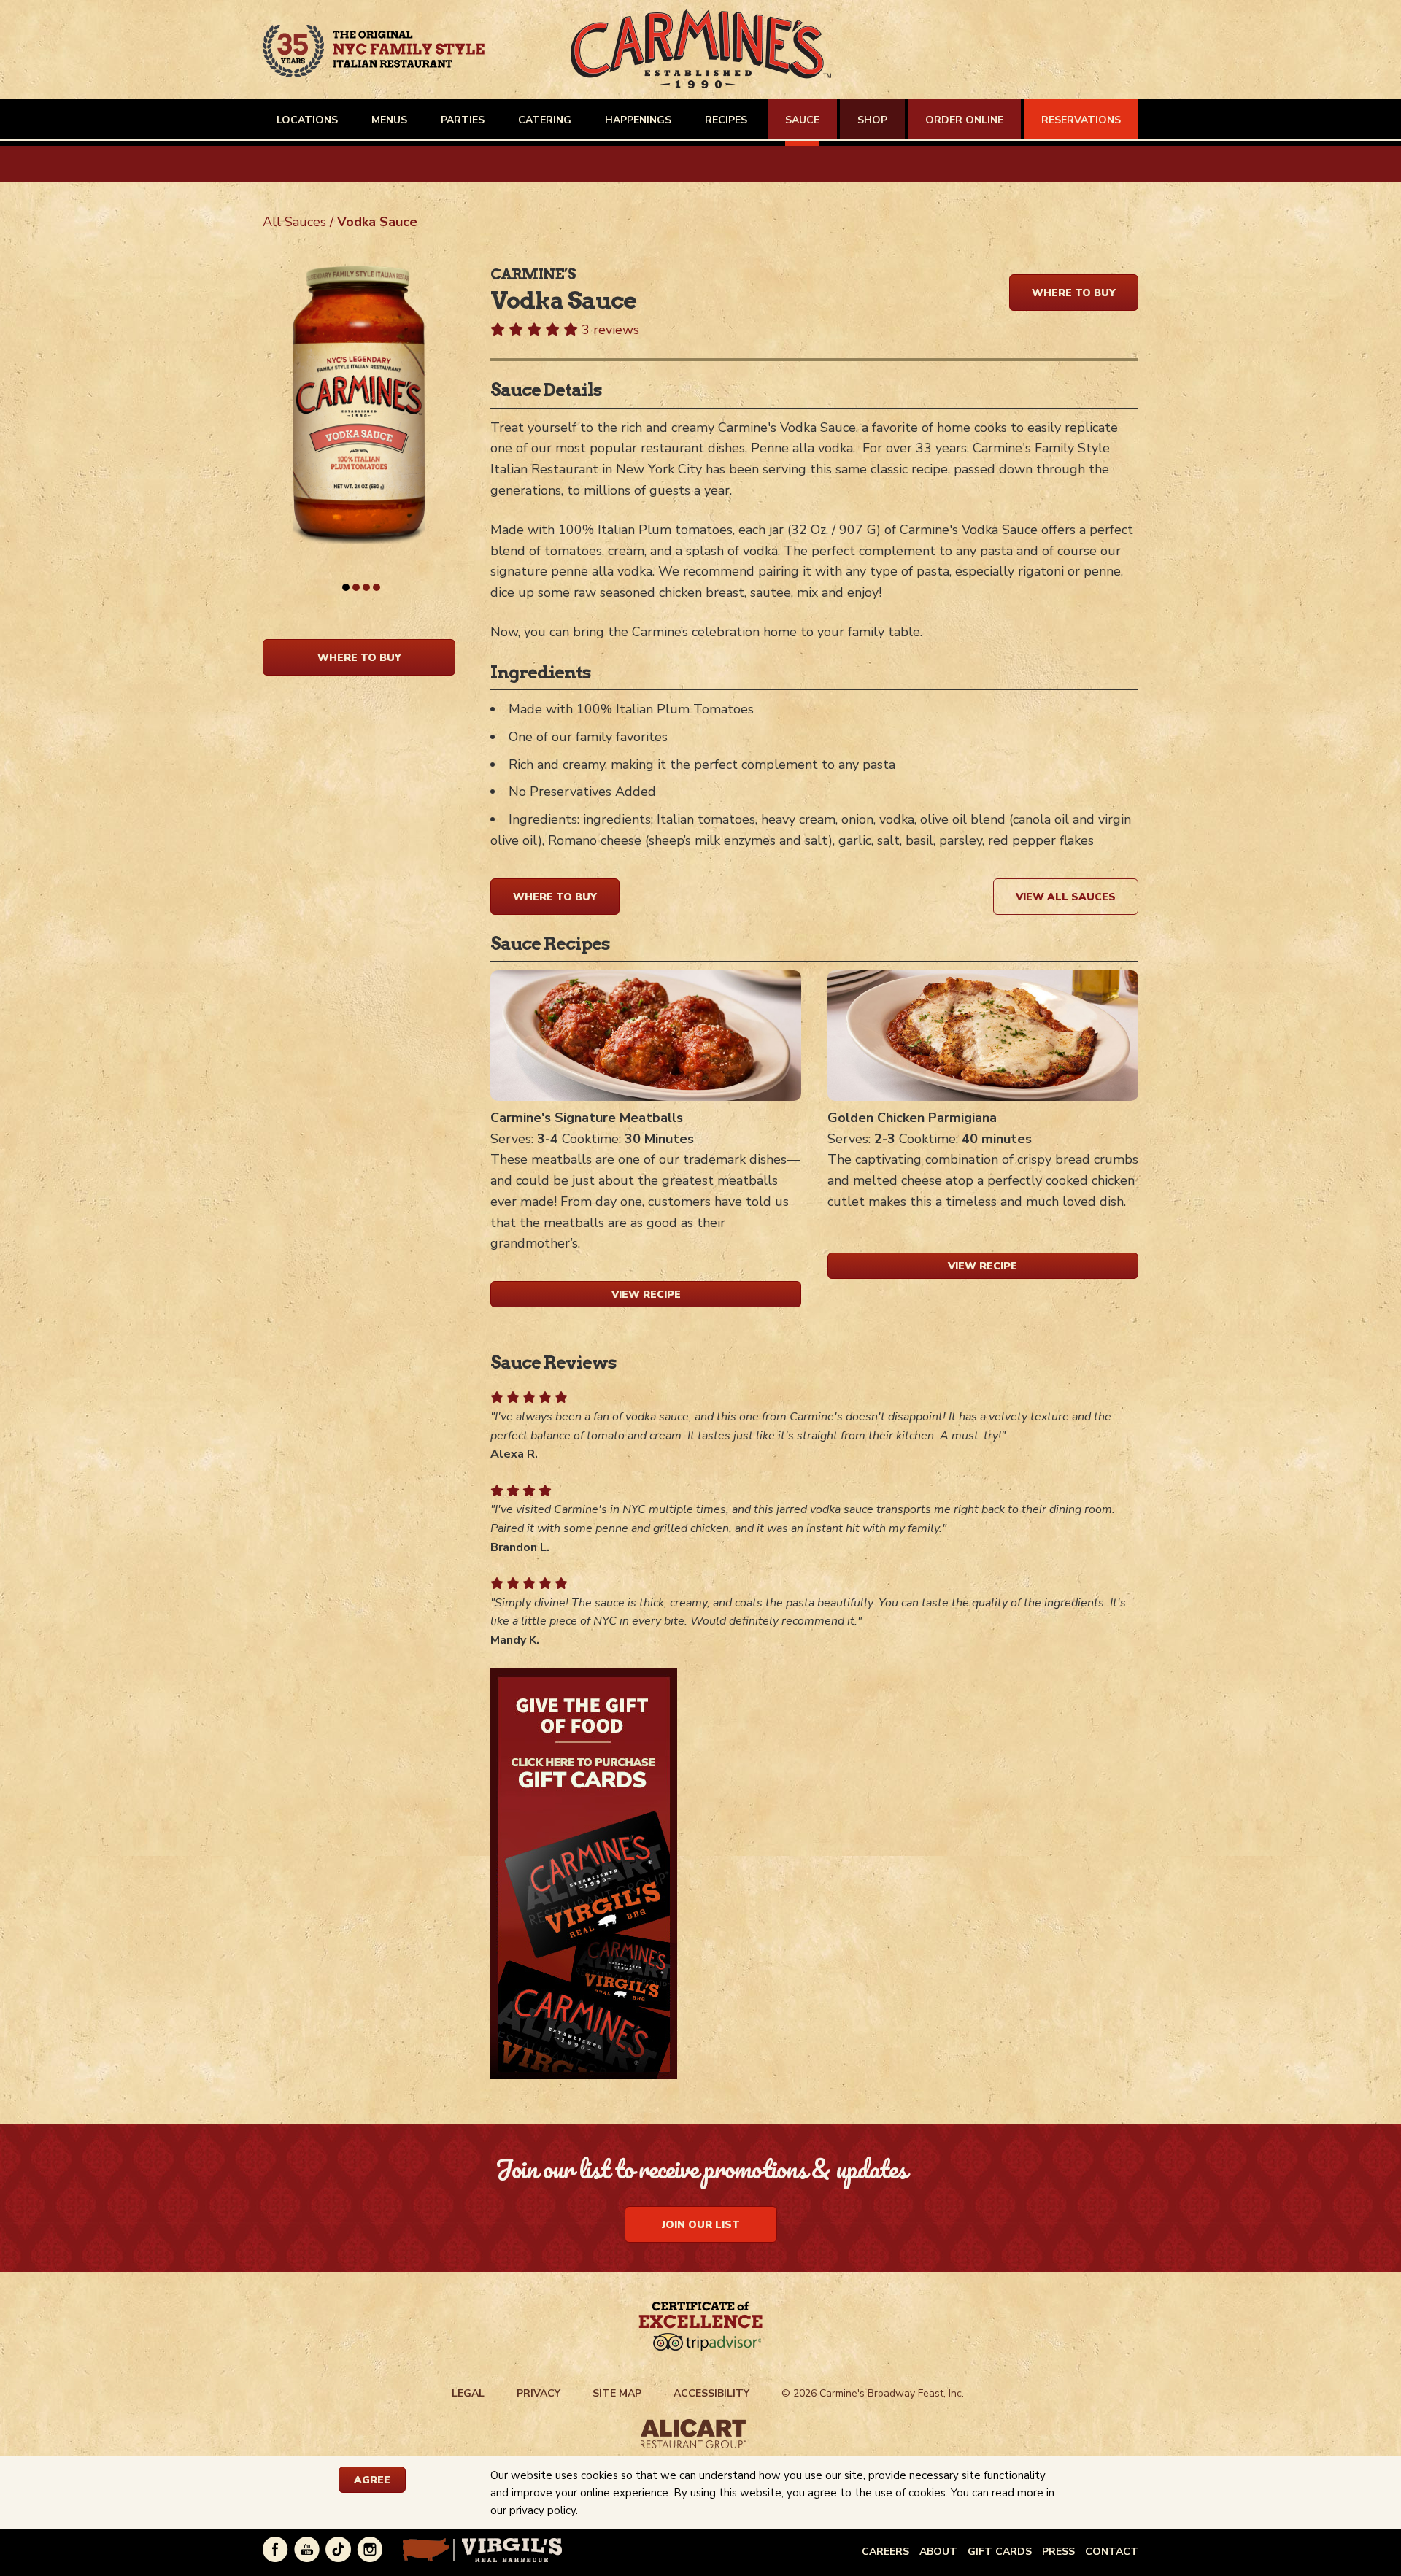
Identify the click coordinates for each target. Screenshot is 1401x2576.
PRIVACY (539, 2393)
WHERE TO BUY (359, 658)
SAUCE (802, 120)
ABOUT (938, 2552)
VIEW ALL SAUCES (1066, 897)
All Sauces (294, 222)
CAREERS (885, 2552)
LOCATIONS (307, 120)
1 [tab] (346, 587)
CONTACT (1112, 2552)
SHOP (872, 120)
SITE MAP (617, 2393)
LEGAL (468, 2393)
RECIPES (726, 120)
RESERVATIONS (1081, 120)
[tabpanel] (359, 448)
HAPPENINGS (638, 120)
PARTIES (463, 120)
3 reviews (610, 330)
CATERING (545, 120)
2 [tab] (356, 587)
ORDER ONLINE (964, 120)
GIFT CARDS (1000, 2552)
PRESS (1058, 2552)
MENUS (389, 120)
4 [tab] (377, 587)
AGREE (372, 2480)
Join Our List (701, 2225)
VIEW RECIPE (646, 1295)
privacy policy (543, 2510)
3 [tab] (366, 587)
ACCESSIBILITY (711, 2393)
